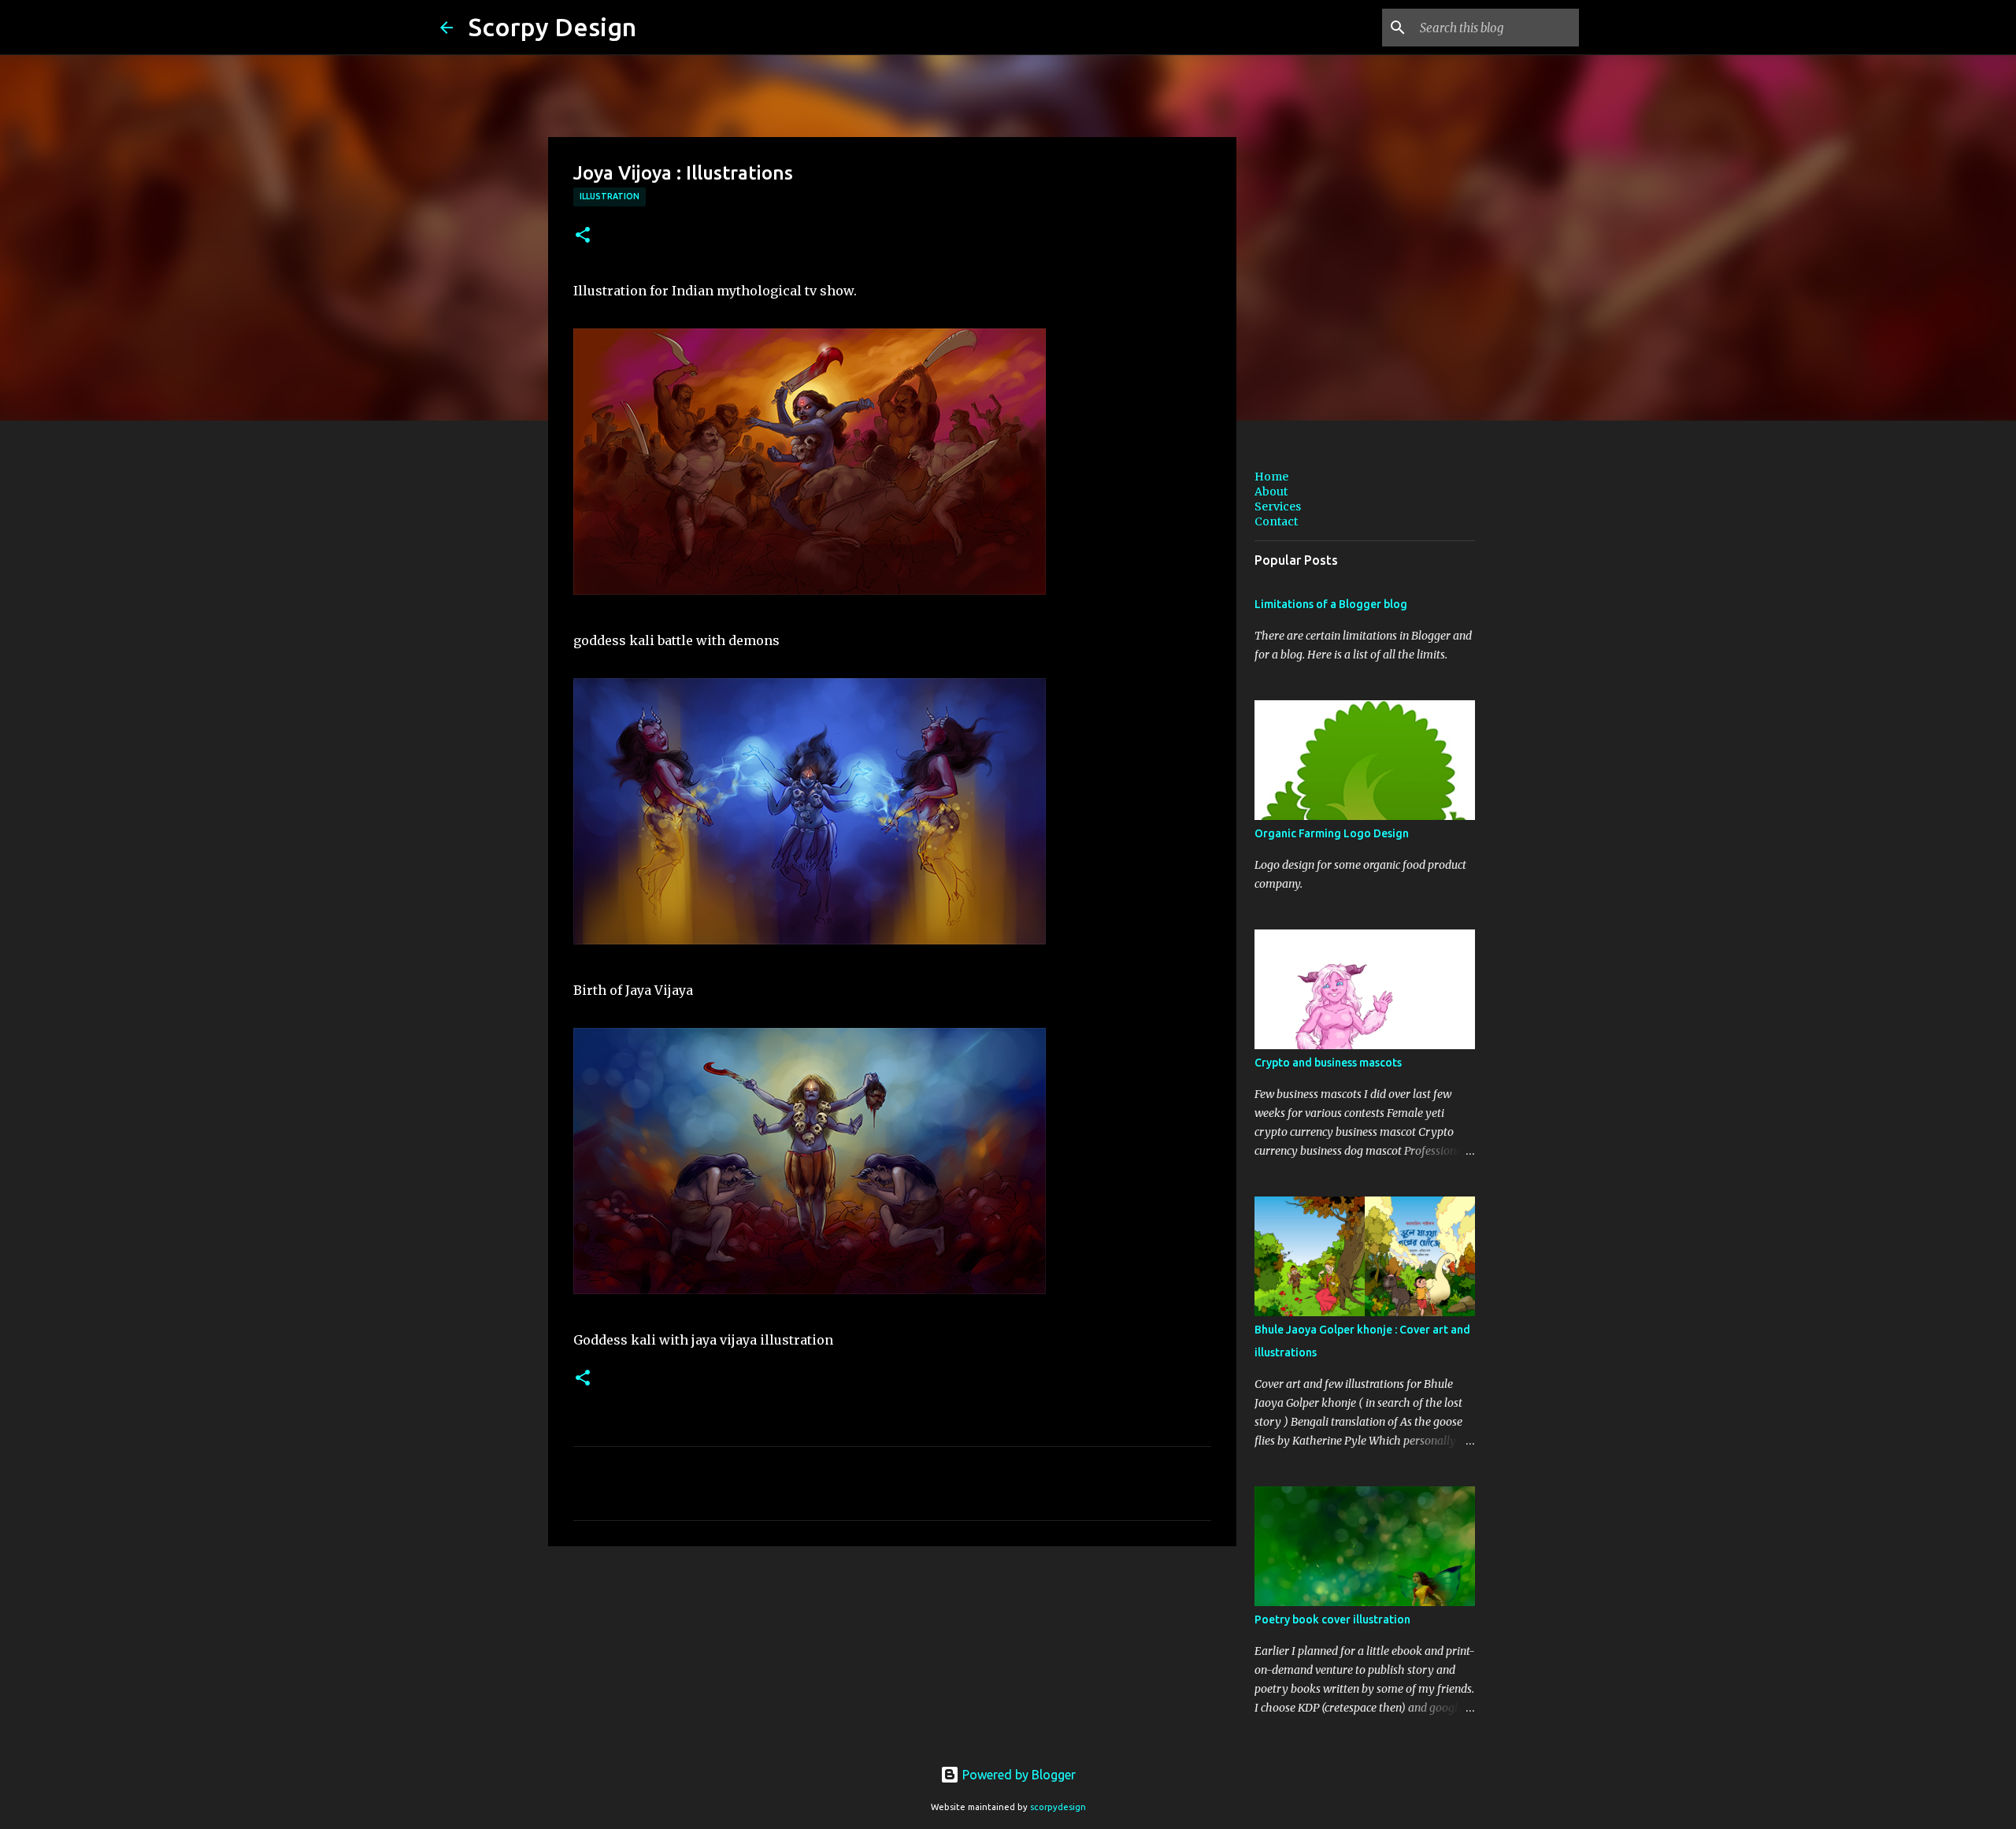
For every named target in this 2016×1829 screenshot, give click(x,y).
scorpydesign (1058, 1807)
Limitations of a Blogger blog (1331, 604)
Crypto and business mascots (1328, 1063)
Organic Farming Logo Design (1332, 833)
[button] (583, 236)
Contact (1276, 521)
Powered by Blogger (1017, 1775)
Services (1278, 506)
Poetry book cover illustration (1332, 1619)
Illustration (610, 196)
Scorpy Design (552, 27)
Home (1271, 477)
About (1271, 492)
